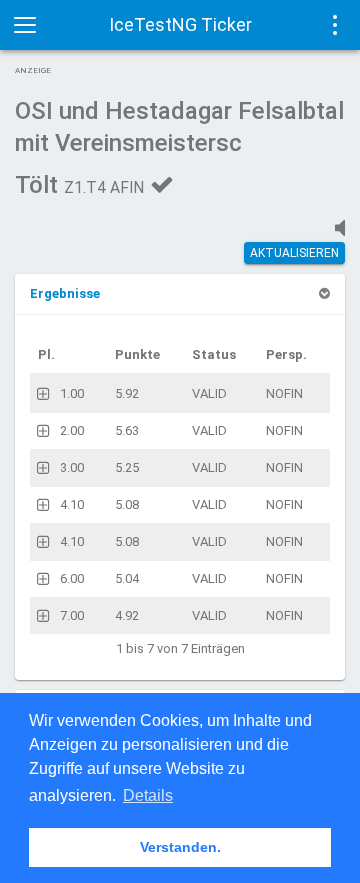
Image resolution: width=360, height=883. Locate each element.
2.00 (72, 430)
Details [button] (148, 795)
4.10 (72, 504)
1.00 (72, 393)
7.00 (72, 615)
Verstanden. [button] (180, 847)
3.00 (72, 467)
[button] (65, 293)
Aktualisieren (294, 253)
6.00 (72, 578)
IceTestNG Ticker (180, 24)
